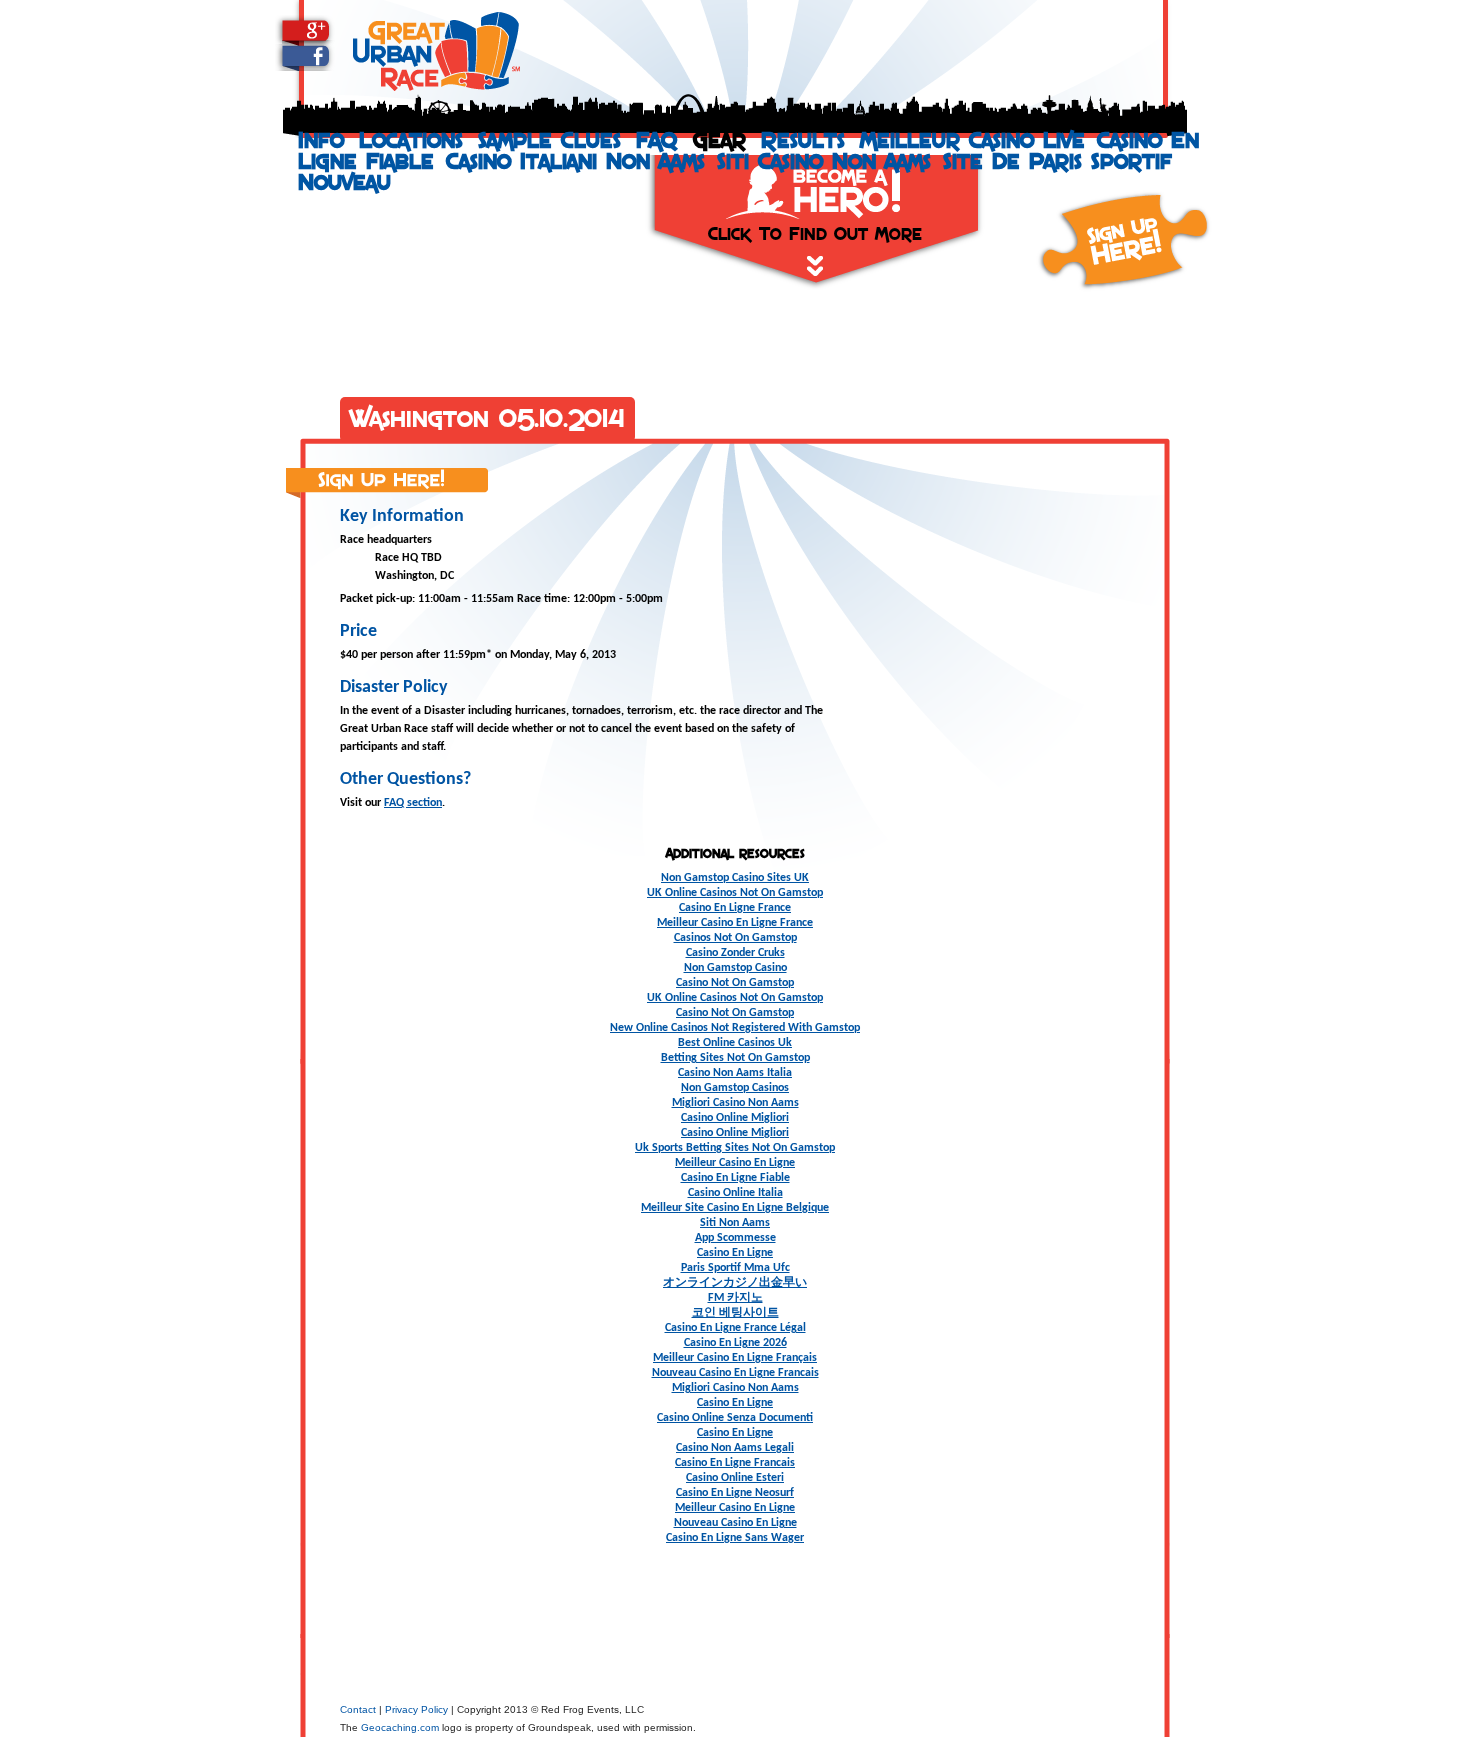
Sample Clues (549, 139)
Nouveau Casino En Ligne (735, 1523)
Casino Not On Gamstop (735, 983)
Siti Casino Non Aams (824, 160)
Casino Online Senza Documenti (735, 1418)
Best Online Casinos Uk (735, 1043)
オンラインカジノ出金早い (735, 1283)
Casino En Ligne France (735, 908)
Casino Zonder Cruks (735, 953)
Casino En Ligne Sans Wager (735, 1538)
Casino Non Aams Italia (735, 1073)
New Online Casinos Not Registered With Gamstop (735, 1028)
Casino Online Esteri (735, 1478)
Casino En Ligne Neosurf (735, 1493)
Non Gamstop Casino (735, 968)
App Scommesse (735, 1238)
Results (803, 139)
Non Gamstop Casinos (735, 1088)
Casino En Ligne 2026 (735, 1343)
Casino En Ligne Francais (735, 1463)
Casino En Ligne (735, 1253)
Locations (411, 139)
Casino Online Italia (735, 1193)
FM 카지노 (735, 1298)
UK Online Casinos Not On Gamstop (735, 893)
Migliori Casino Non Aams (735, 1103)
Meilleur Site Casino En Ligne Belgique (735, 1208)
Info (321, 139)
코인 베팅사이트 (735, 1313)
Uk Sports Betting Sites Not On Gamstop (735, 1148)
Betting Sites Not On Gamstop (735, 1058)
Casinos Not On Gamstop (735, 938)
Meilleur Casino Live (972, 139)
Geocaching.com (400, 1727)
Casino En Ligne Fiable (735, 1178)
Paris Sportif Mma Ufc (735, 1268)
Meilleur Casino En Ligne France (735, 923)
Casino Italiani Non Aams (575, 160)
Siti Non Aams (735, 1223)
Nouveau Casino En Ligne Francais (735, 1373)
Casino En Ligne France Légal (735, 1328)
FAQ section (413, 803)
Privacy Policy (416, 1709)
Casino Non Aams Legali (735, 1448)
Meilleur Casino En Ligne (735, 1163)
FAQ (657, 139)
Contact (358, 1709)
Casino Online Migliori (735, 1118)
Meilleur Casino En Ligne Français (735, 1358)
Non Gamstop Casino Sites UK (735, 878)
